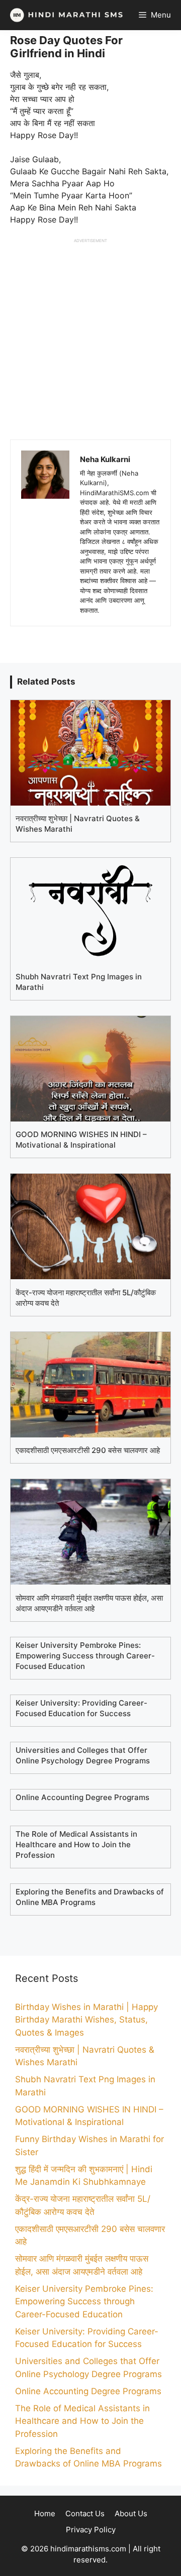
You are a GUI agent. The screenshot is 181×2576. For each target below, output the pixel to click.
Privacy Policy (91, 2530)
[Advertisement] (90, 334)
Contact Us (85, 2513)
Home (45, 2513)
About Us (131, 2513)
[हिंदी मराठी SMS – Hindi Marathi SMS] (64, 15)
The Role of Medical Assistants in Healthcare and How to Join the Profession (82, 2421)
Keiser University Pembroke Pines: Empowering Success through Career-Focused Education (84, 2302)
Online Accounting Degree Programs (88, 2391)
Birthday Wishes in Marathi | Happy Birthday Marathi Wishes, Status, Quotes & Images (86, 2020)
